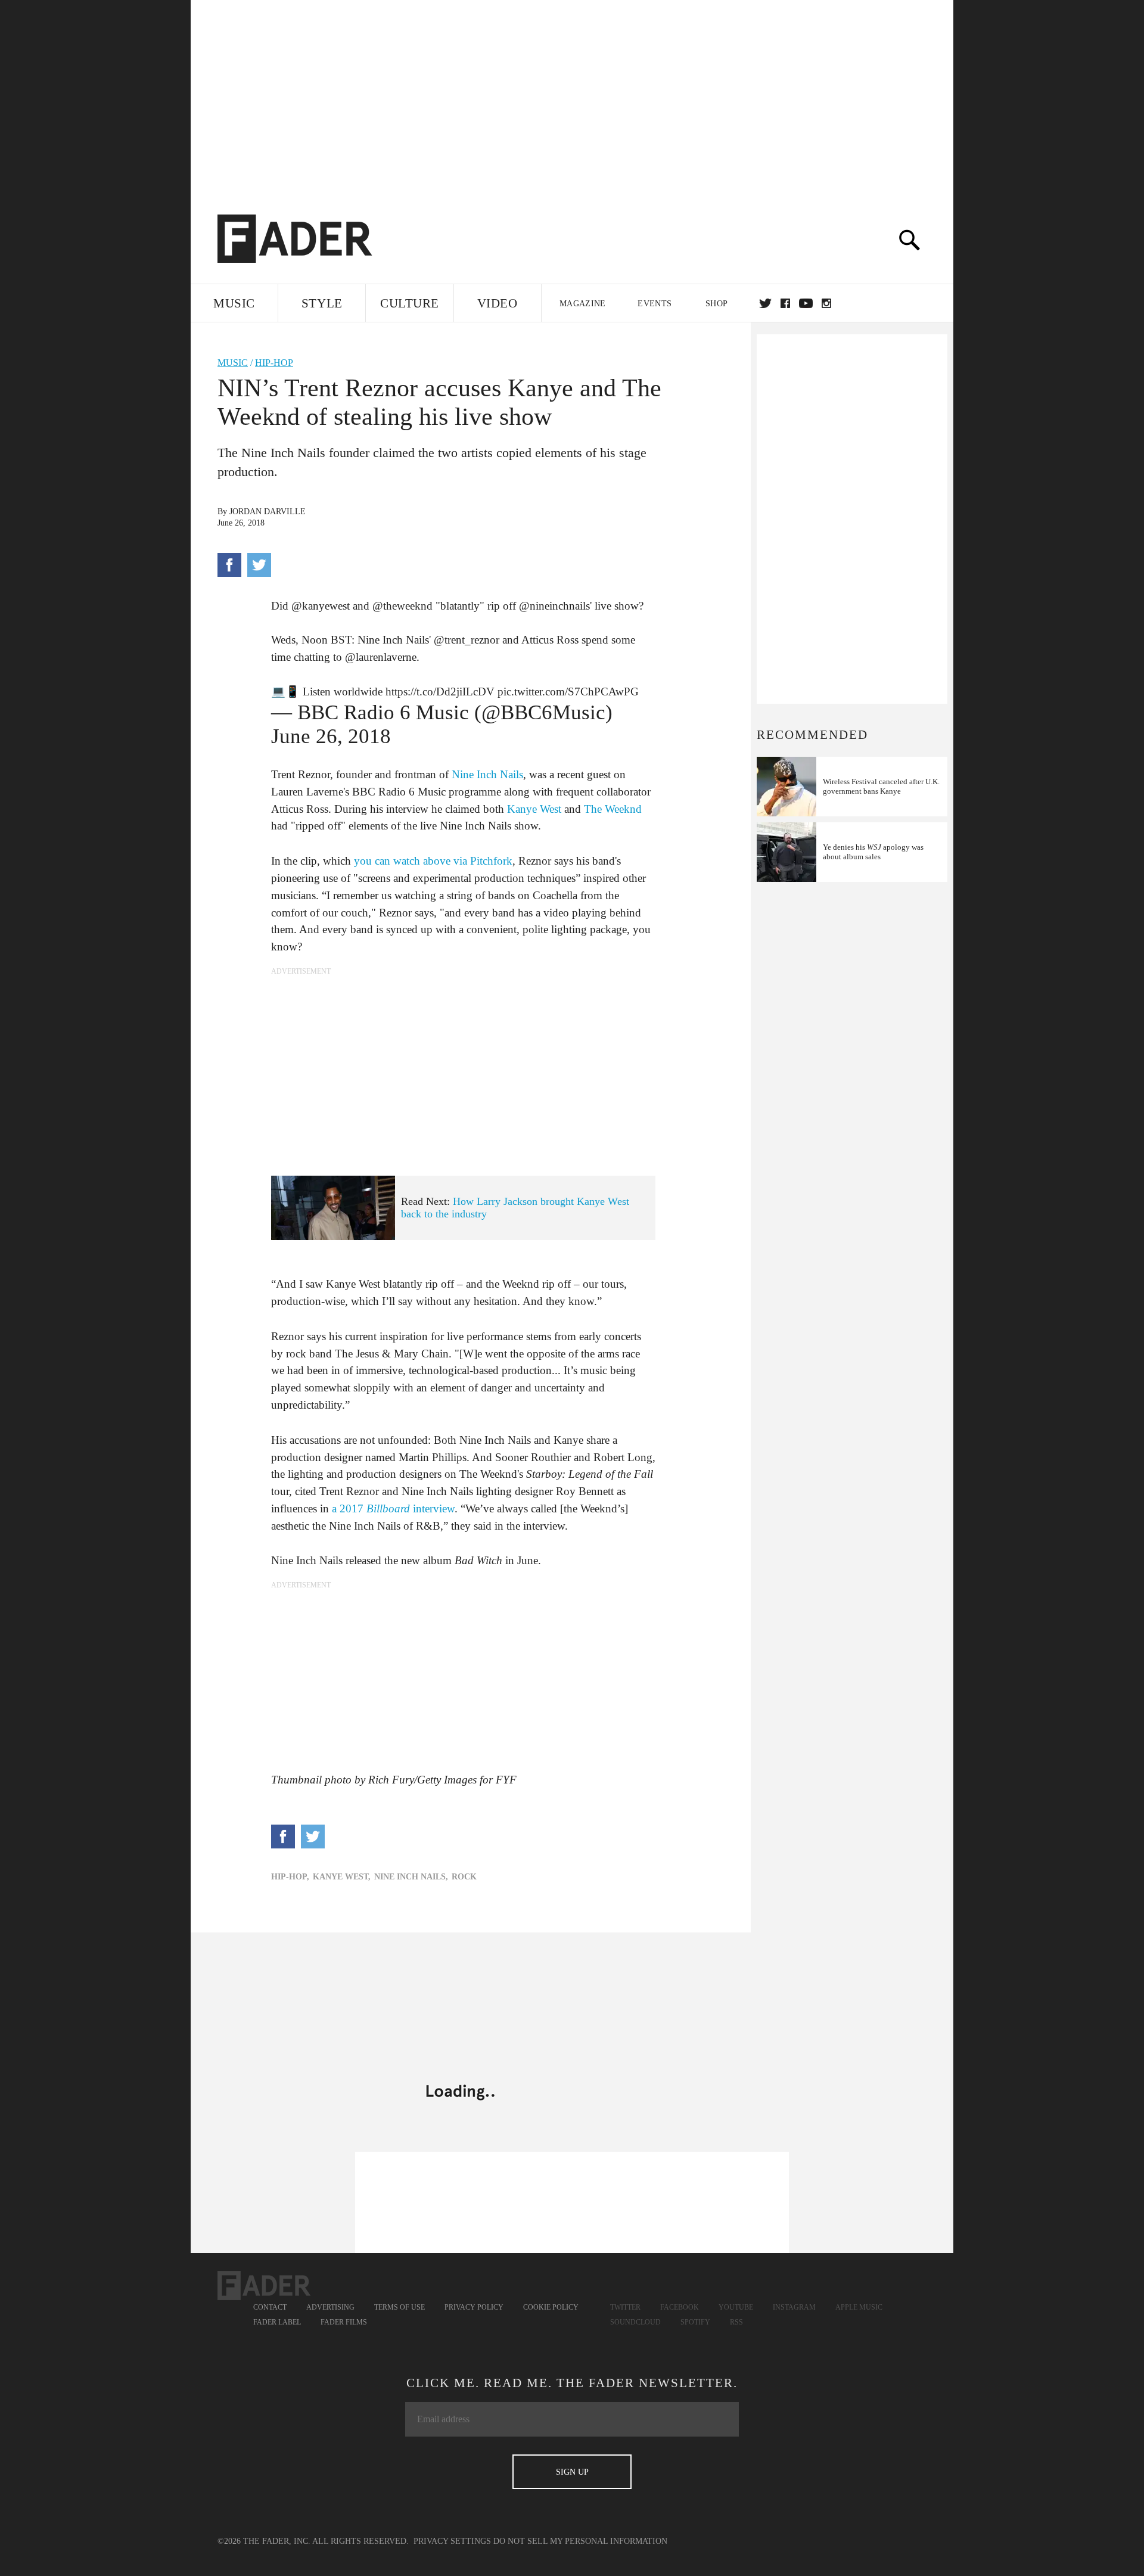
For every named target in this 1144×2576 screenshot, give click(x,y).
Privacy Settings (452, 2541)
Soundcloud (635, 2322)
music (233, 363)
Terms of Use (400, 2307)
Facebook (680, 2307)
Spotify (695, 2322)
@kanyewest (321, 606)
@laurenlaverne (381, 657)
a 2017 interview (393, 1508)
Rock (464, 1877)
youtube (806, 303)
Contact (270, 2307)
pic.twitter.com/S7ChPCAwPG (568, 692)
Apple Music (859, 2307)
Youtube (736, 2307)
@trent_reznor (467, 640)
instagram (826, 303)
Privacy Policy (474, 2307)
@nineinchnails (554, 606)
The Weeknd (613, 809)
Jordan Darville (268, 512)
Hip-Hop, (290, 1877)
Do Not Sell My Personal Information (580, 2541)
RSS (736, 2322)
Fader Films (344, 2322)
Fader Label (277, 2322)
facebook (785, 303)
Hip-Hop (274, 363)
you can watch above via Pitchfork (433, 861)
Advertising (330, 2307)
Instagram (794, 2307)
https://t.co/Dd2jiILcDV (440, 692)
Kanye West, (342, 1877)
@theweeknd (402, 606)
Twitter (765, 303)
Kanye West (534, 809)
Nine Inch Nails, (411, 1877)
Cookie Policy (551, 2307)
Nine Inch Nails (487, 774)
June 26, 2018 (331, 736)
